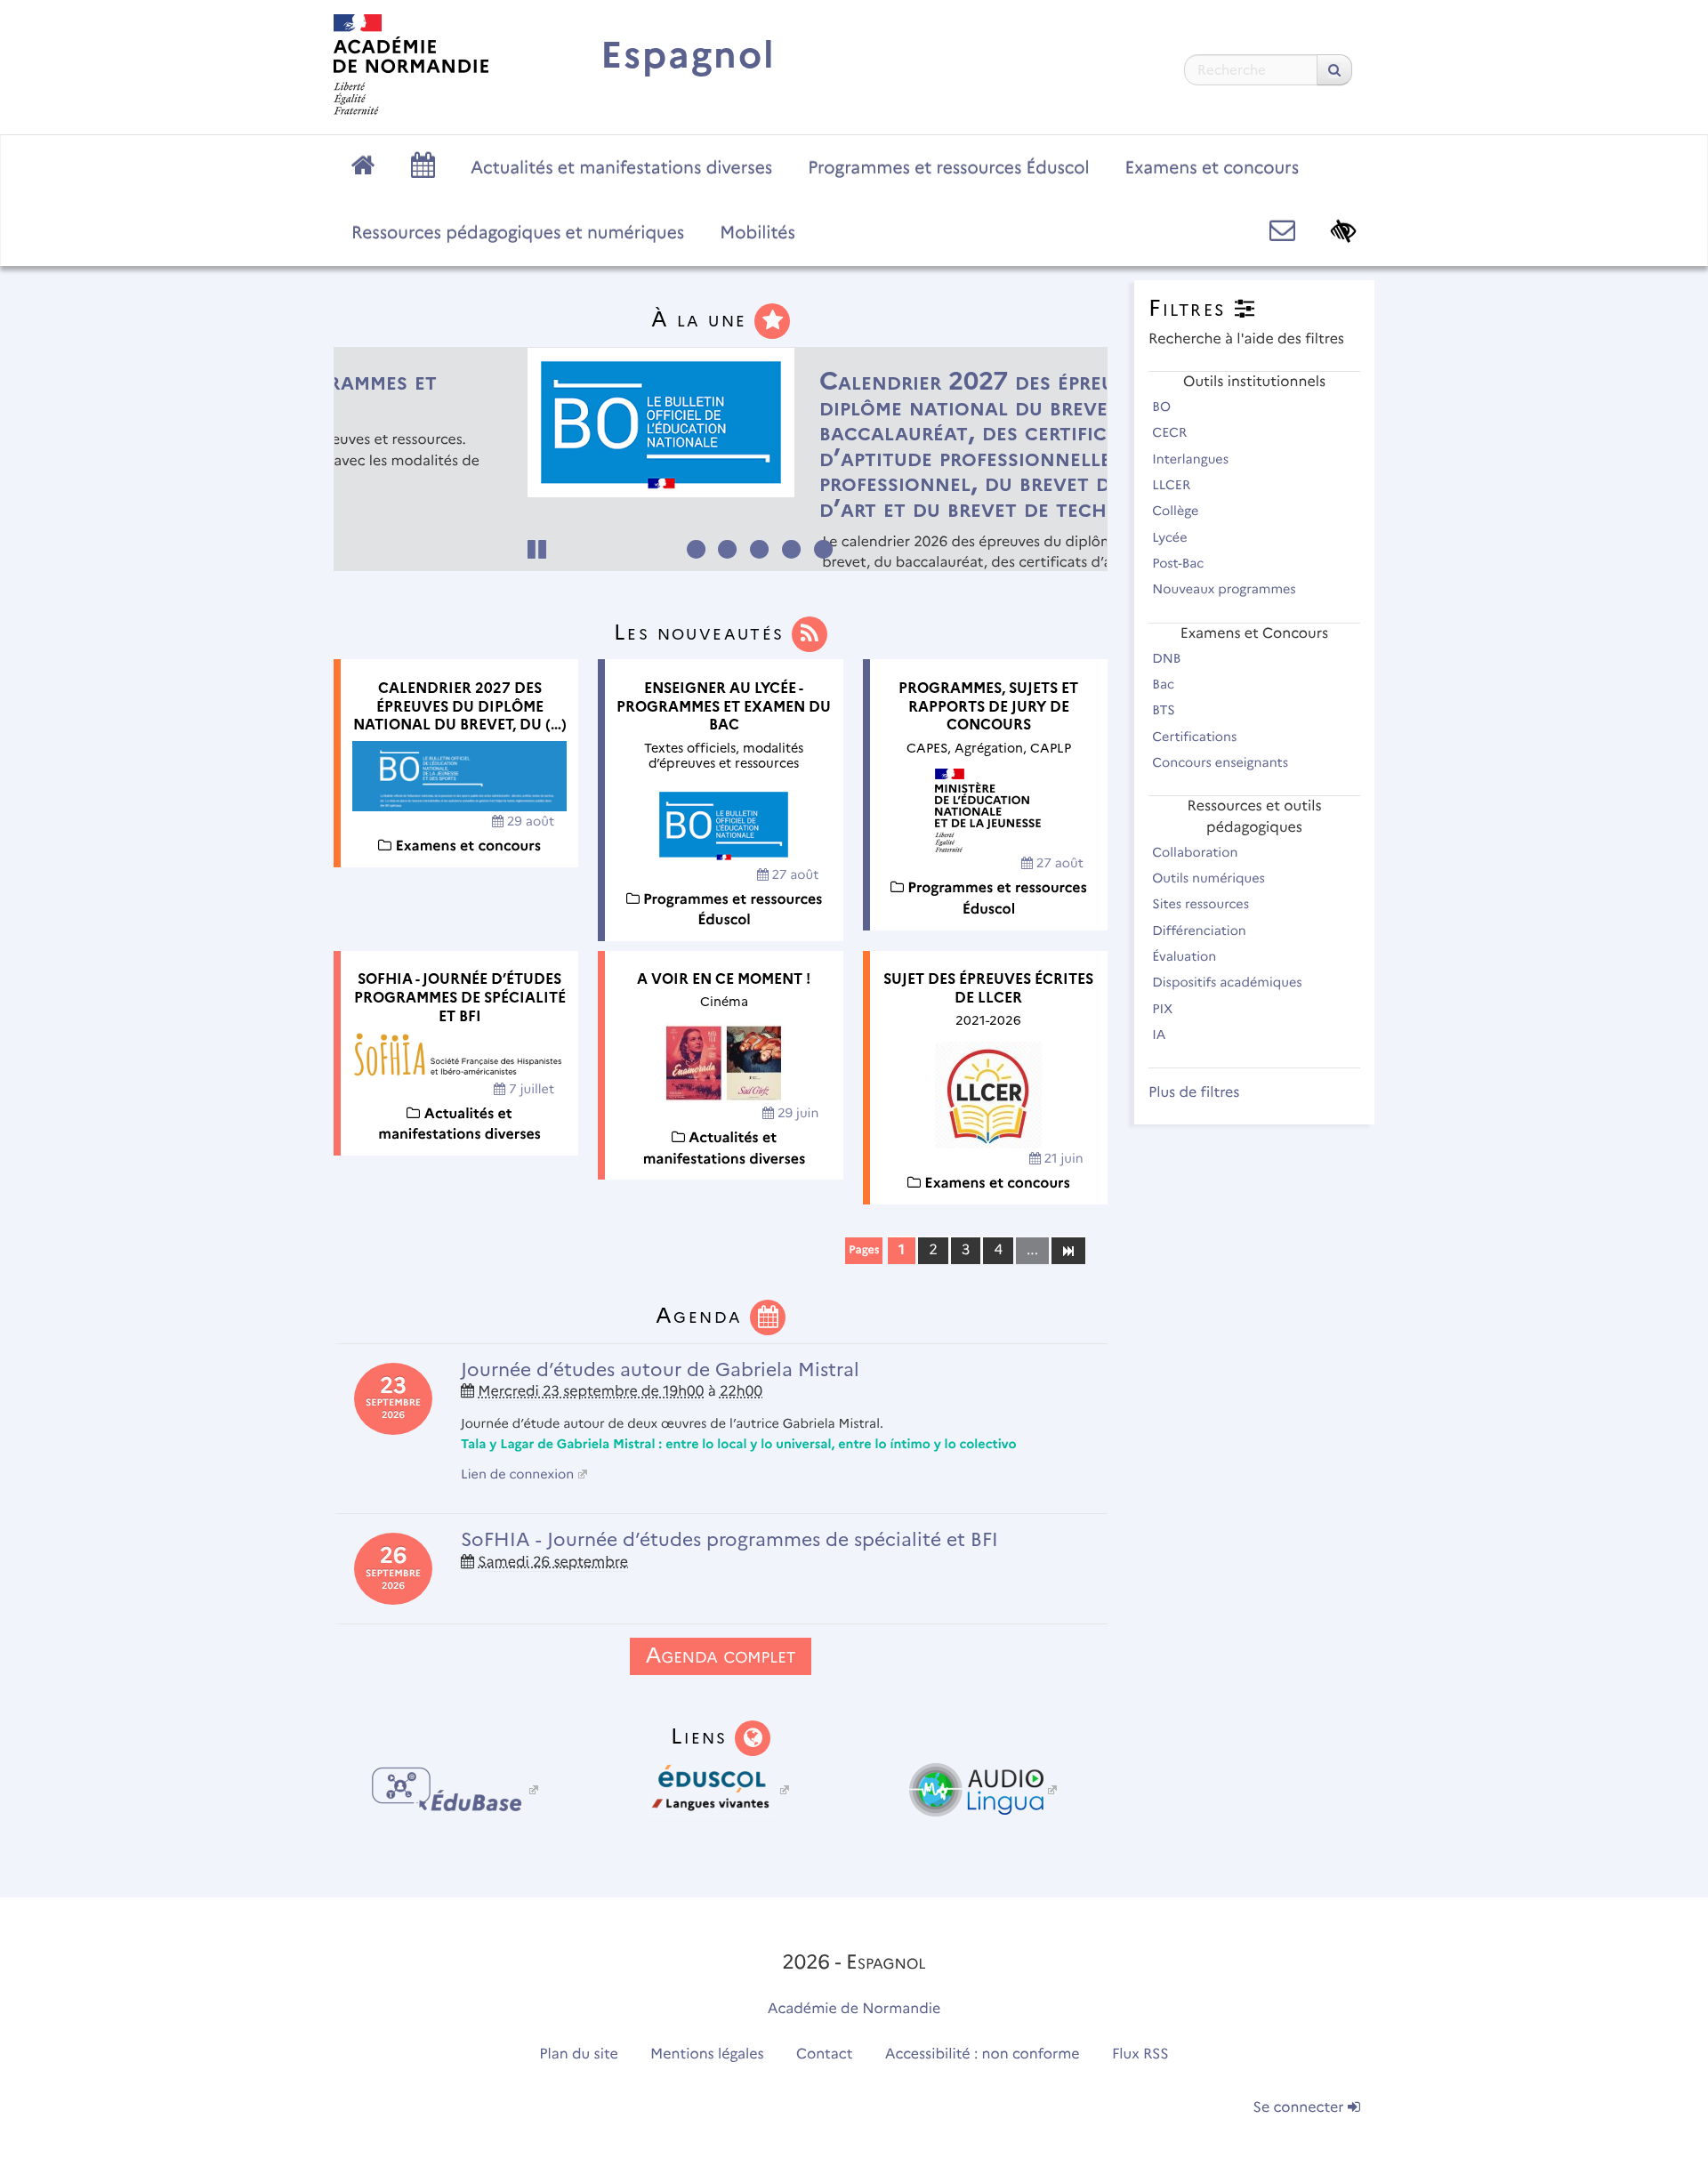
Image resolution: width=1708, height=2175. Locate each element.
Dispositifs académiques (1229, 982)
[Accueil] (411, 64)
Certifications (1196, 737)
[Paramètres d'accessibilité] (1344, 231)
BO (1163, 407)
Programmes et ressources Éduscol (948, 167)
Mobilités (757, 232)
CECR (1171, 432)
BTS (1165, 710)
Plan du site (578, 2054)
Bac (1165, 684)
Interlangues (1192, 459)
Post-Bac (1180, 563)
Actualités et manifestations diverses (621, 167)
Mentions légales (707, 2054)
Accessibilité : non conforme (983, 2054)
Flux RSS (1140, 2054)
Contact (825, 2054)
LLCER (1173, 485)
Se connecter (1301, 2108)
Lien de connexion (517, 1474)
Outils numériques (1210, 878)
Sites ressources (1202, 904)
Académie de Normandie (854, 2009)
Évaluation (1186, 956)
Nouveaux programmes (1225, 589)
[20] (1068, 1250)
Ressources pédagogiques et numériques (518, 232)
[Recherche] (1334, 70)
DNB (1168, 658)
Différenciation (1200, 930)
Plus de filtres (1194, 1093)
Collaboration (1196, 852)
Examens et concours (1213, 167)
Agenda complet (720, 1655)
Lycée (1171, 537)
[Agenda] (768, 1315)
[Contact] (1282, 231)
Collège (1177, 511)
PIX (1164, 1009)
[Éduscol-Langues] (721, 1790)
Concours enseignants (1222, 762)
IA (1160, 1035)
